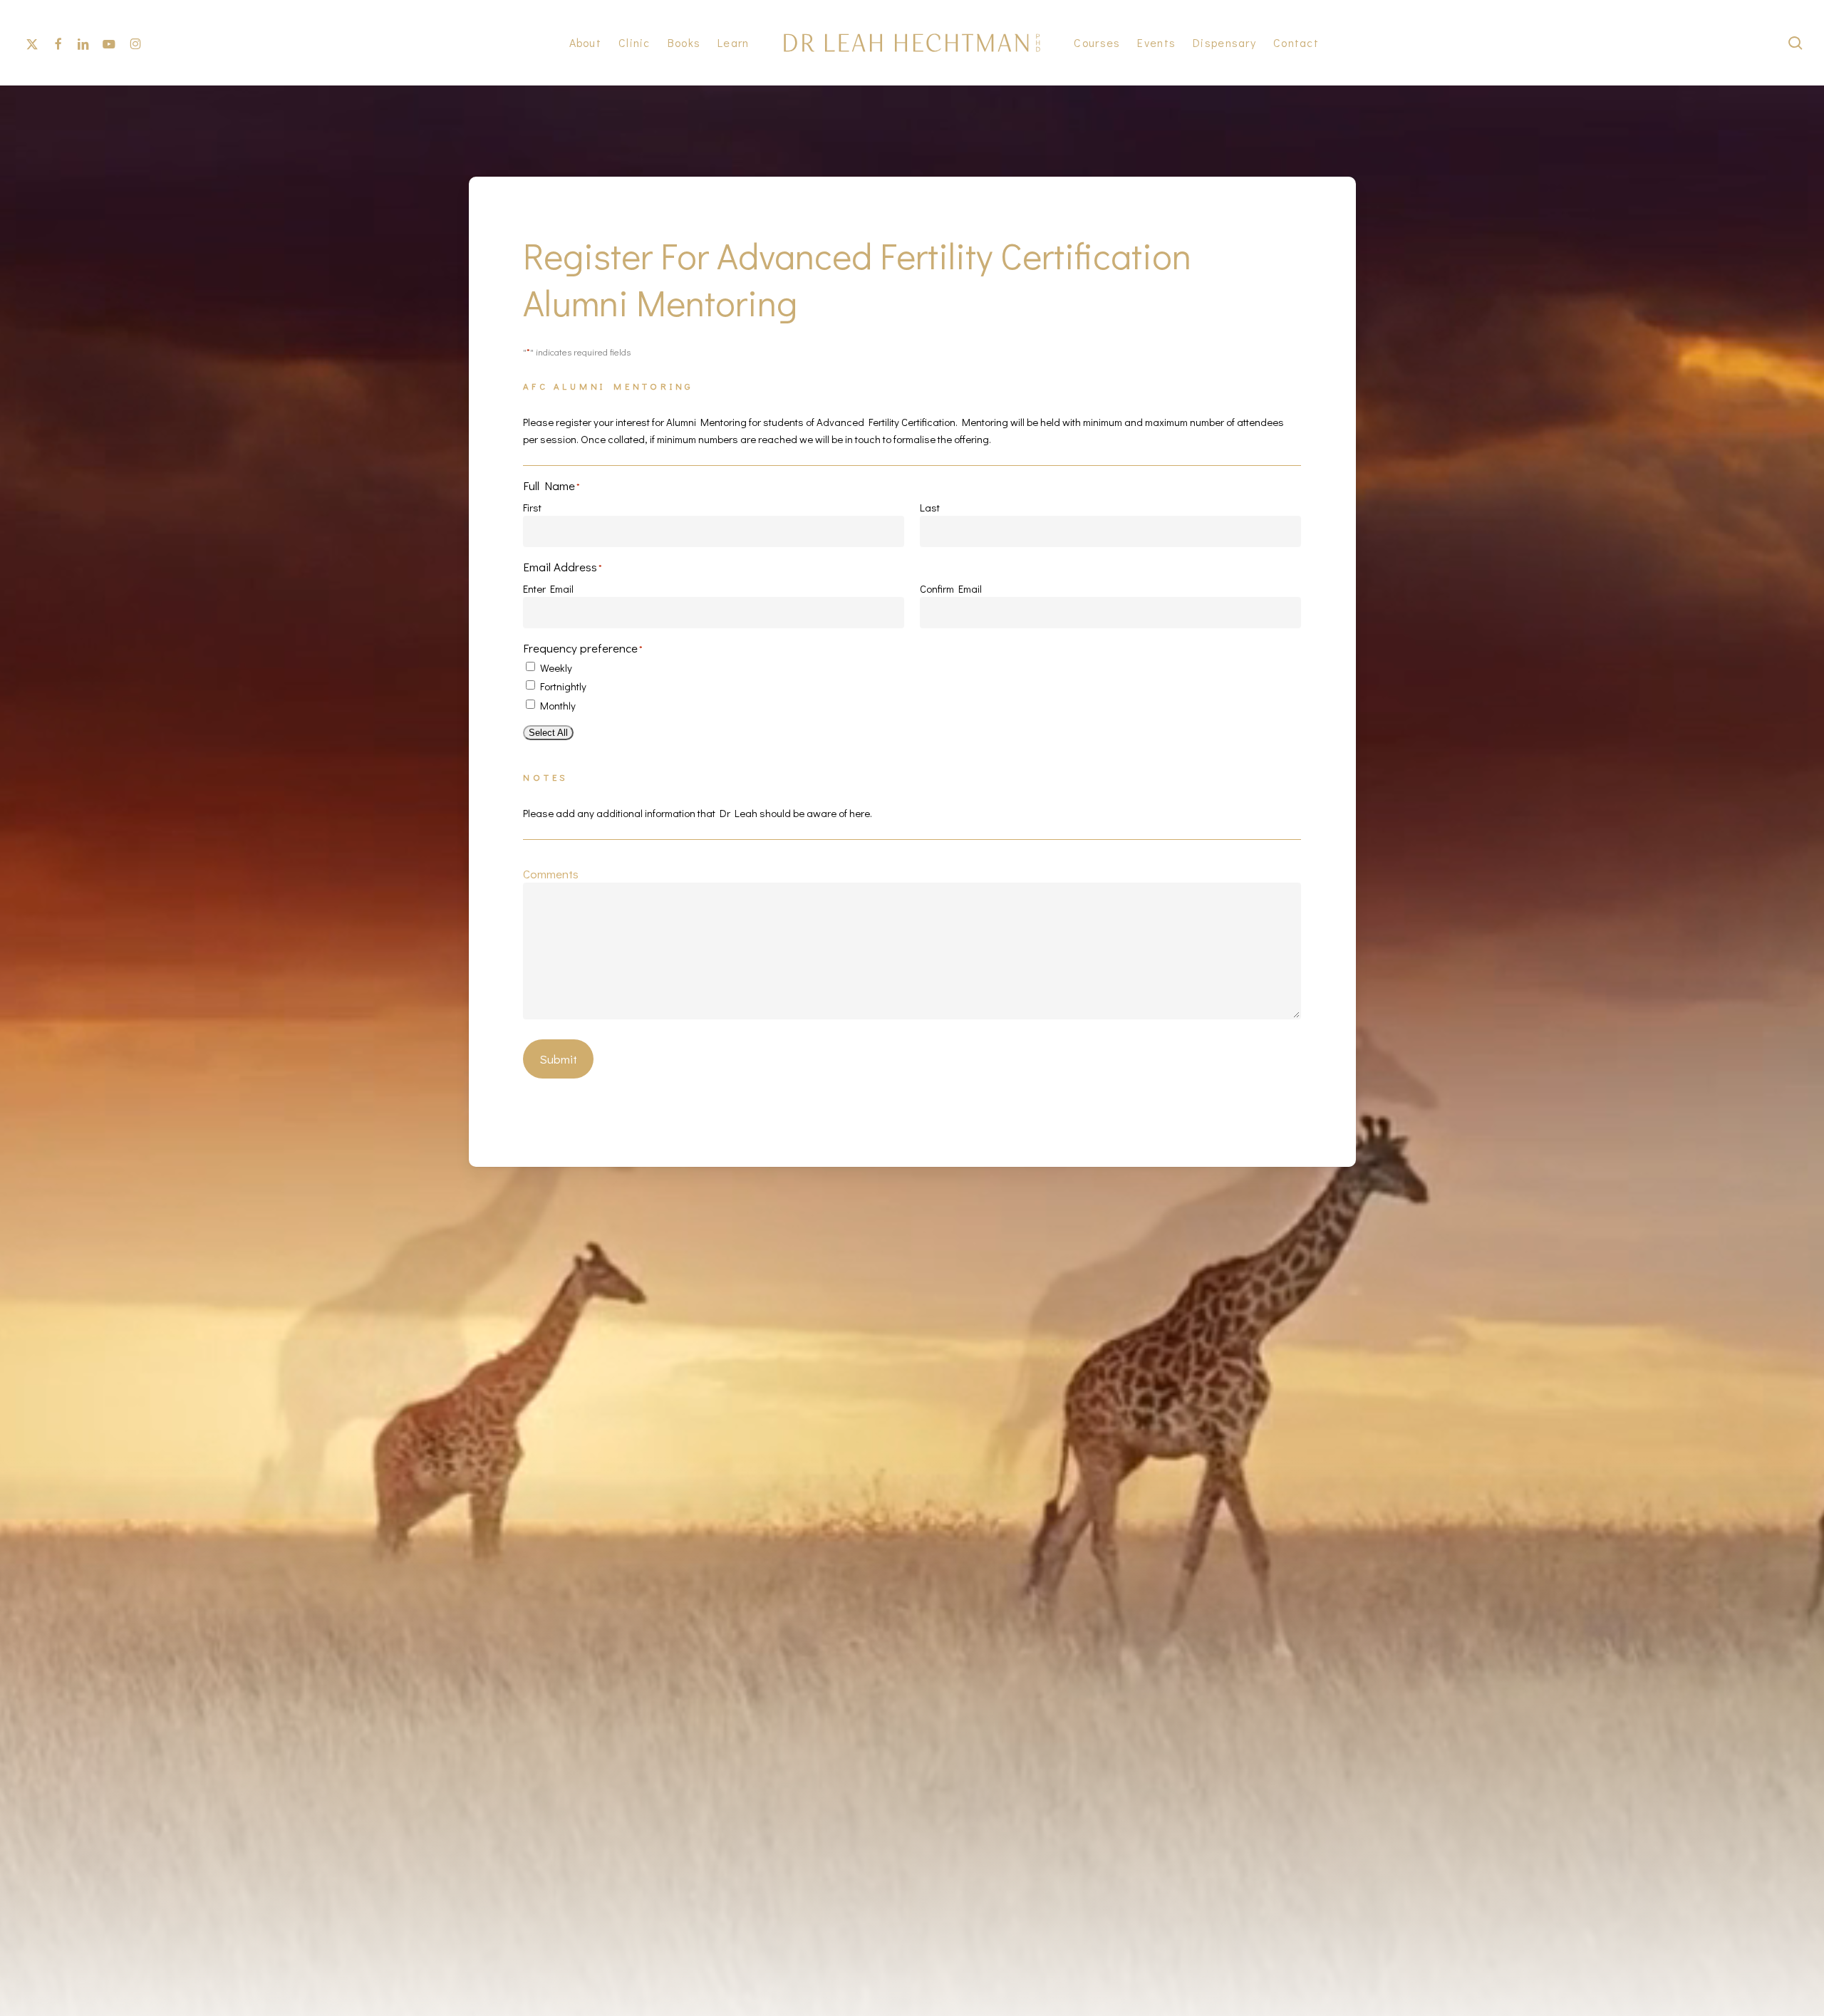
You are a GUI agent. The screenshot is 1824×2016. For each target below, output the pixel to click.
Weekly (556, 667)
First (532, 507)
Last (930, 507)
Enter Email (548, 588)
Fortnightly (563, 686)
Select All (548, 733)
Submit (558, 1059)
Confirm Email (951, 588)
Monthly (558, 705)
